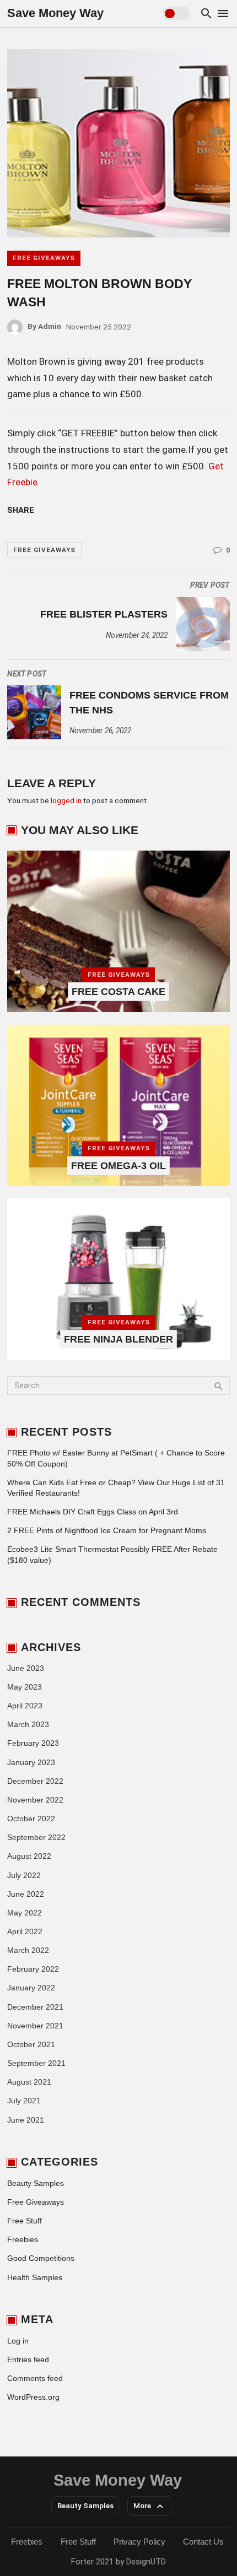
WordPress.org (33, 2397)
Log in (18, 2341)
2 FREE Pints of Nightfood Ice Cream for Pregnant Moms (107, 1531)
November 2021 (35, 2026)
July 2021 (24, 2101)
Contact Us (203, 2542)
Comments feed (35, 2379)
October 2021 (31, 2045)
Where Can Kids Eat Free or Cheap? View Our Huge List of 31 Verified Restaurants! (116, 1488)
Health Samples (35, 2278)
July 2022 (24, 1876)
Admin (44, 326)
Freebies (23, 2240)
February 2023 (33, 1743)
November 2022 (35, 1800)
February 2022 (33, 1969)
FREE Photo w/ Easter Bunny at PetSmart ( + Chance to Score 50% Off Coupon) (116, 1458)
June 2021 (26, 2120)
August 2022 (29, 1856)
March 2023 (28, 1725)
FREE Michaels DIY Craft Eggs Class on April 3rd (93, 1512)
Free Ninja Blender (118, 1339)
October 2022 (31, 1819)
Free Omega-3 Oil (118, 1166)
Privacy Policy (139, 2542)
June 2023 (26, 1668)
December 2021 (35, 2007)
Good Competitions (41, 2258)
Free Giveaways (44, 258)
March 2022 (28, 1950)
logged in (66, 800)
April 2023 (25, 1706)
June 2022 (26, 1894)
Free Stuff (25, 2221)
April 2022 (25, 1932)
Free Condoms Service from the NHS (149, 703)
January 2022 (31, 1988)
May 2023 (25, 1687)
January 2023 (31, 1763)
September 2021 (36, 2063)
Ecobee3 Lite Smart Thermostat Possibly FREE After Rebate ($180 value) (112, 1555)
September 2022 (36, 1838)
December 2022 (35, 1781)
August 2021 (29, 2082)
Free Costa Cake (118, 992)
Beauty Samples (36, 2183)
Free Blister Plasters (104, 614)
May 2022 (25, 1913)
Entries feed (28, 2360)
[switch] (176, 13)
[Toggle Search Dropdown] (206, 13)
